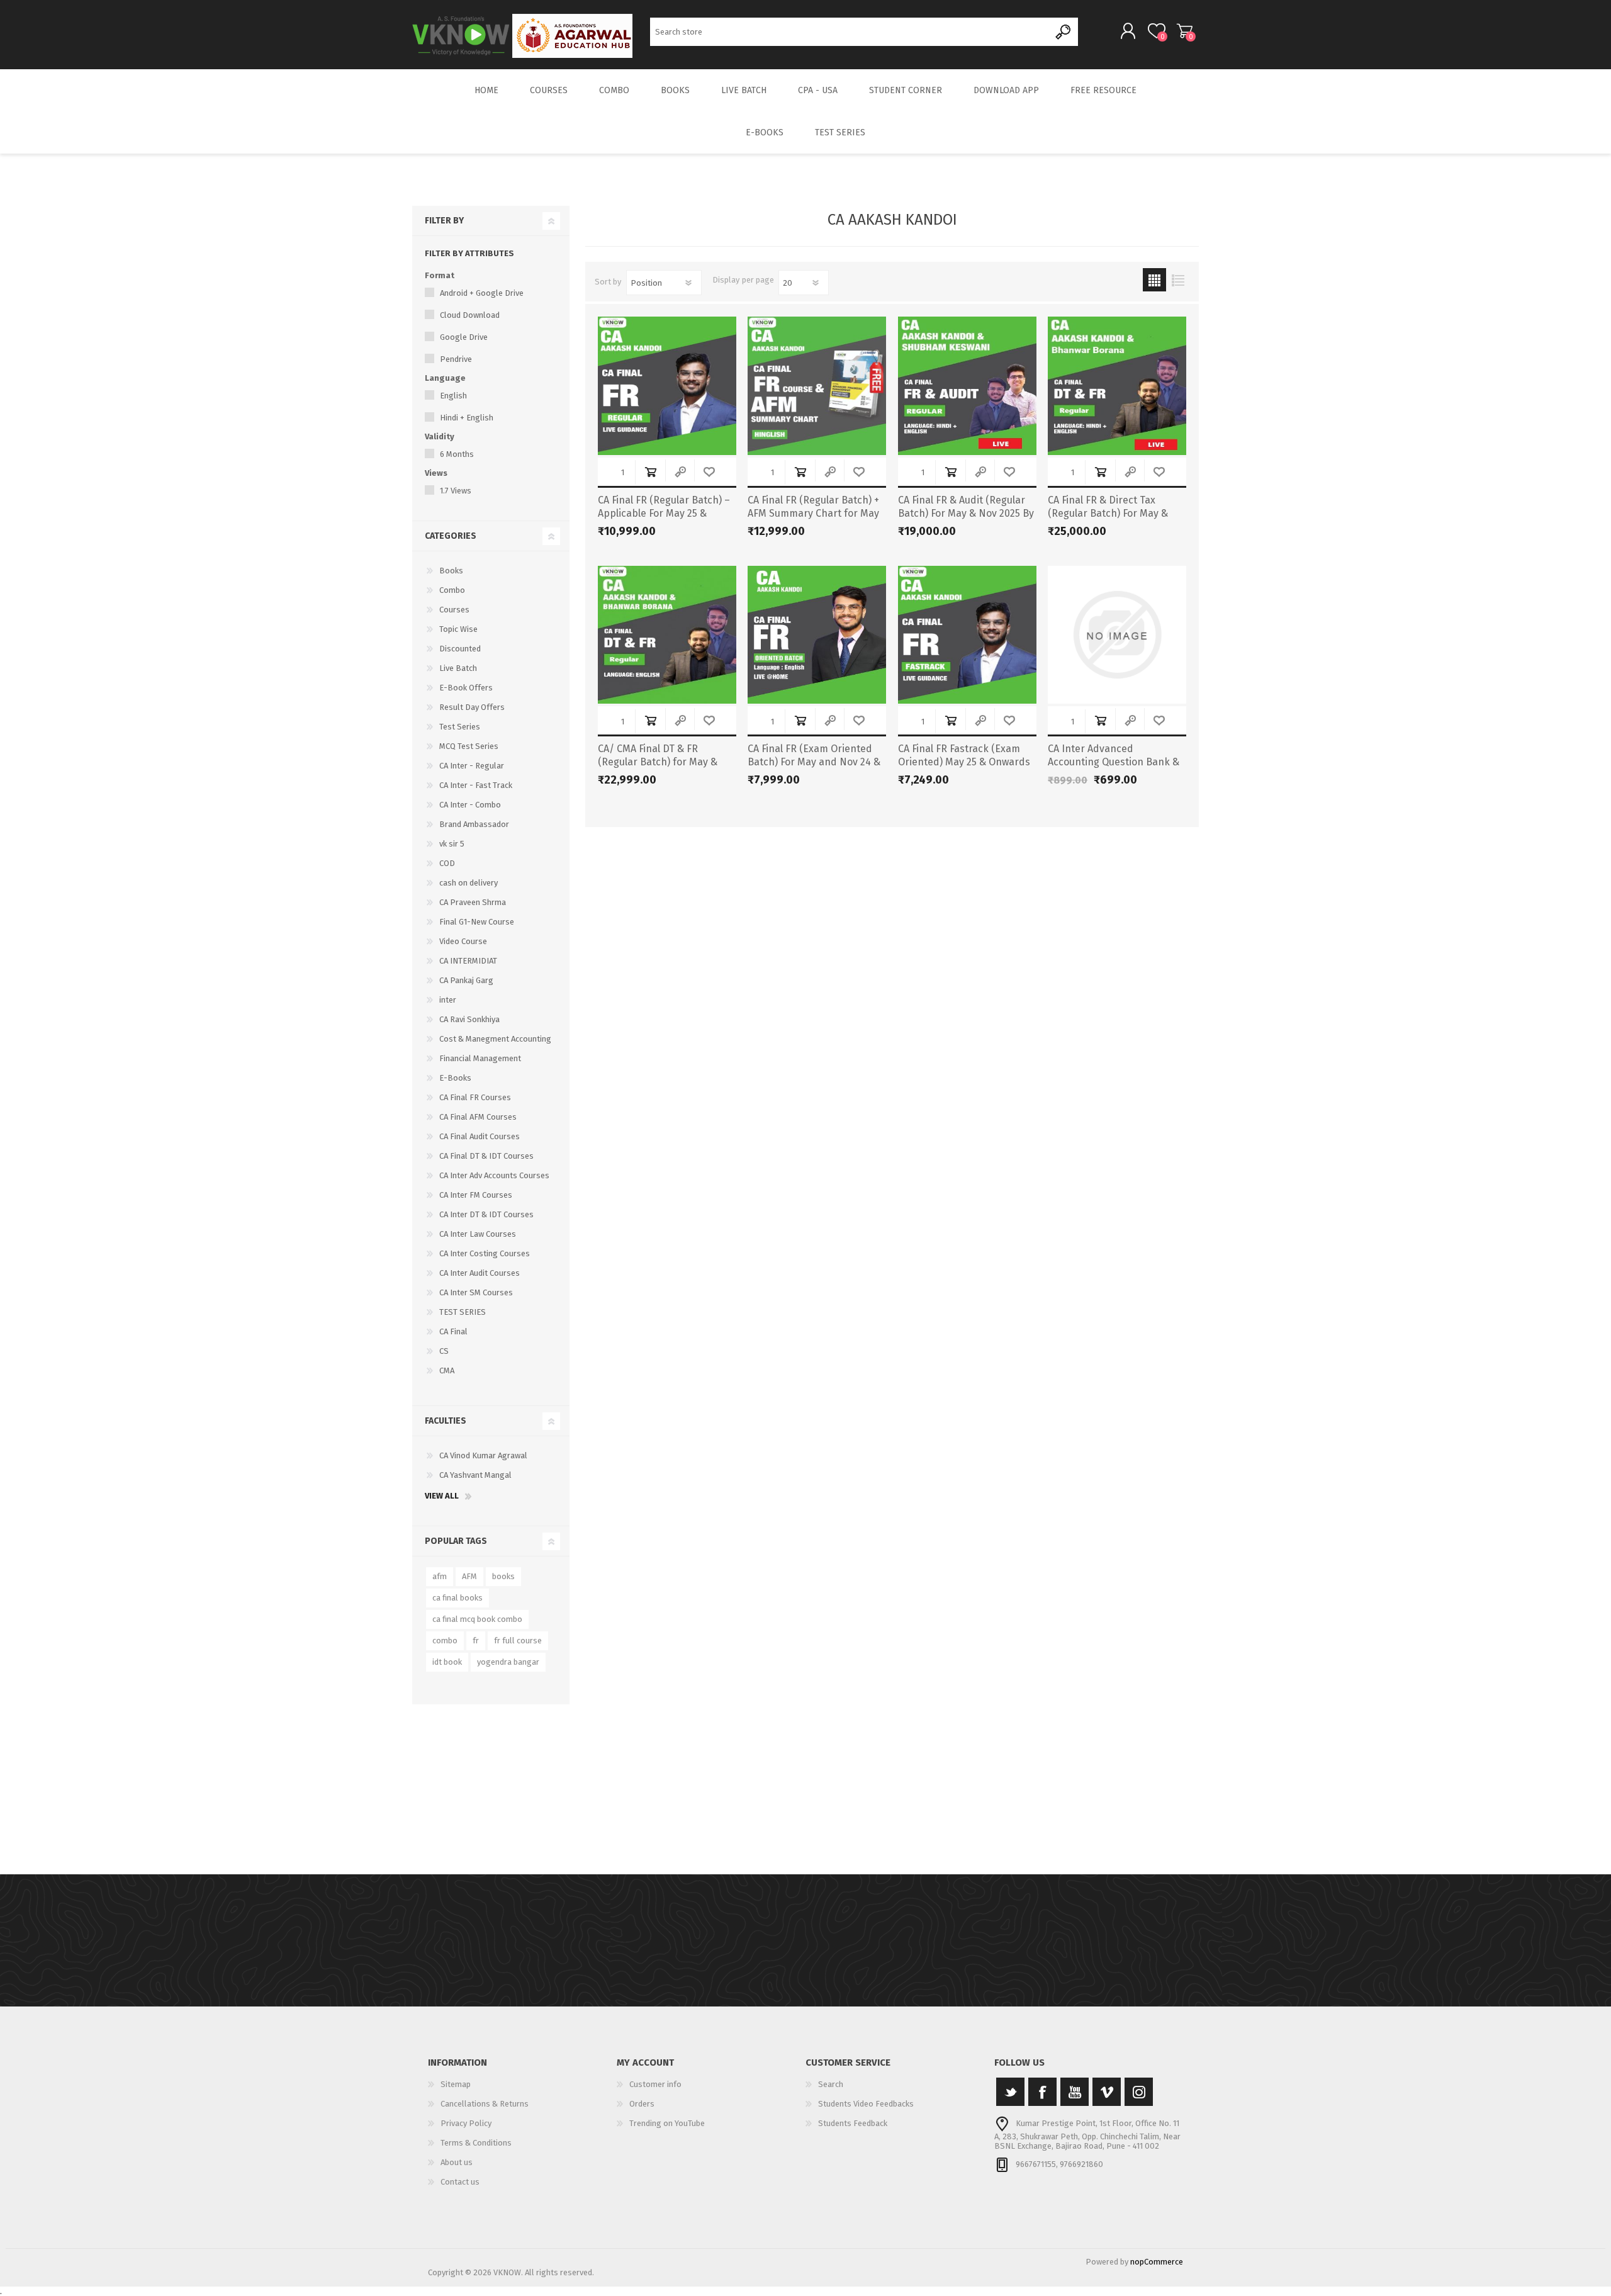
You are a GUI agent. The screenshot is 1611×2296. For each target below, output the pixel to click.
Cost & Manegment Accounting (495, 1039)
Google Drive (464, 337)
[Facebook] (1042, 2092)
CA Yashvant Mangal (475, 1475)
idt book (447, 1662)
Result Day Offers (472, 707)
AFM (469, 1576)
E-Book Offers (466, 688)
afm (440, 1576)
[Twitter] (1010, 2092)
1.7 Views (456, 491)
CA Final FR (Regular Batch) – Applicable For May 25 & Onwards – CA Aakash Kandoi (665, 513)
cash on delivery (469, 883)
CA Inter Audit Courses (480, 1273)
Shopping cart (1185, 31)
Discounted (460, 649)
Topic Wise (458, 629)
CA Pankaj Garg (466, 980)
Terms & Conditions (476, 2143)
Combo (452, 590)
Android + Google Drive (482, 293)
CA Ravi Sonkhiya (469, 1019)
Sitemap (456, 2084)
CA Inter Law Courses (478, 1234)
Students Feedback (853, 2123)
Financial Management (480, 1058)
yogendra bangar (508, 1662)
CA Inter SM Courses (476, 1292)
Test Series (460, 727)
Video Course (463, 941)
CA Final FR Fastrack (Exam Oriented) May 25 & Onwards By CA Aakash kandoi (964, 762)
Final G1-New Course (477, 922)
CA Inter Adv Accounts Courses (494, 1175)
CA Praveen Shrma (473, 902)
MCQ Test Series (469, 746)
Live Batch (458, 668)
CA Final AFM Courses (478, 1117)
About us (457, 2162)
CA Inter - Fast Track (476, 785)
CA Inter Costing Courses (485, 1253)
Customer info (655, 2084)
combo (445, 1640)
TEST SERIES (463, 1312)
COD (447, 863)
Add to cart (650, 472)
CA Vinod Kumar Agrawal (483, 1455)
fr (476, 1640)
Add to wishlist (709, 472)
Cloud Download (470, 315)
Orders (642, 2104)
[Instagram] (1139, 2092)
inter (448, 1000)
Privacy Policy (466, 2123)
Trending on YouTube (667, 2123)
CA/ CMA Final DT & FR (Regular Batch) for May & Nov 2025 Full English (658, 762)
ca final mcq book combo (477, 1619)
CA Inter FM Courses (476, 1195)
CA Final (453, 1331)
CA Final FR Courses (475, 1097)
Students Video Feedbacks (866, 2104)
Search (1064, 32)
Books (451, 571)
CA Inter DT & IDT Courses (486, 1214)
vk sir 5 (452, 844)
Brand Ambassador (474, 824)
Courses (454, 610)
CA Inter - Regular (472, 766)
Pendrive (456, 359)
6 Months (457, 454)
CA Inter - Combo (470, 805)
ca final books (457, 1598)
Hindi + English (467, 418)
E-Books (455, 1078)
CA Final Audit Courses (480, 1136)
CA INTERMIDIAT (468, 961)
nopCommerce (1157, 2262)
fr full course (518, 1640)
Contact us (460, 2182)
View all (442, 1496)
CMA (447, 1370)
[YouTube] (1075, 2092)
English (453, 396)
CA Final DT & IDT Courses (486, 1156)
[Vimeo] (1107, 2092)
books (503, 1576)
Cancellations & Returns (485, 2104)
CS (444, 1351)
